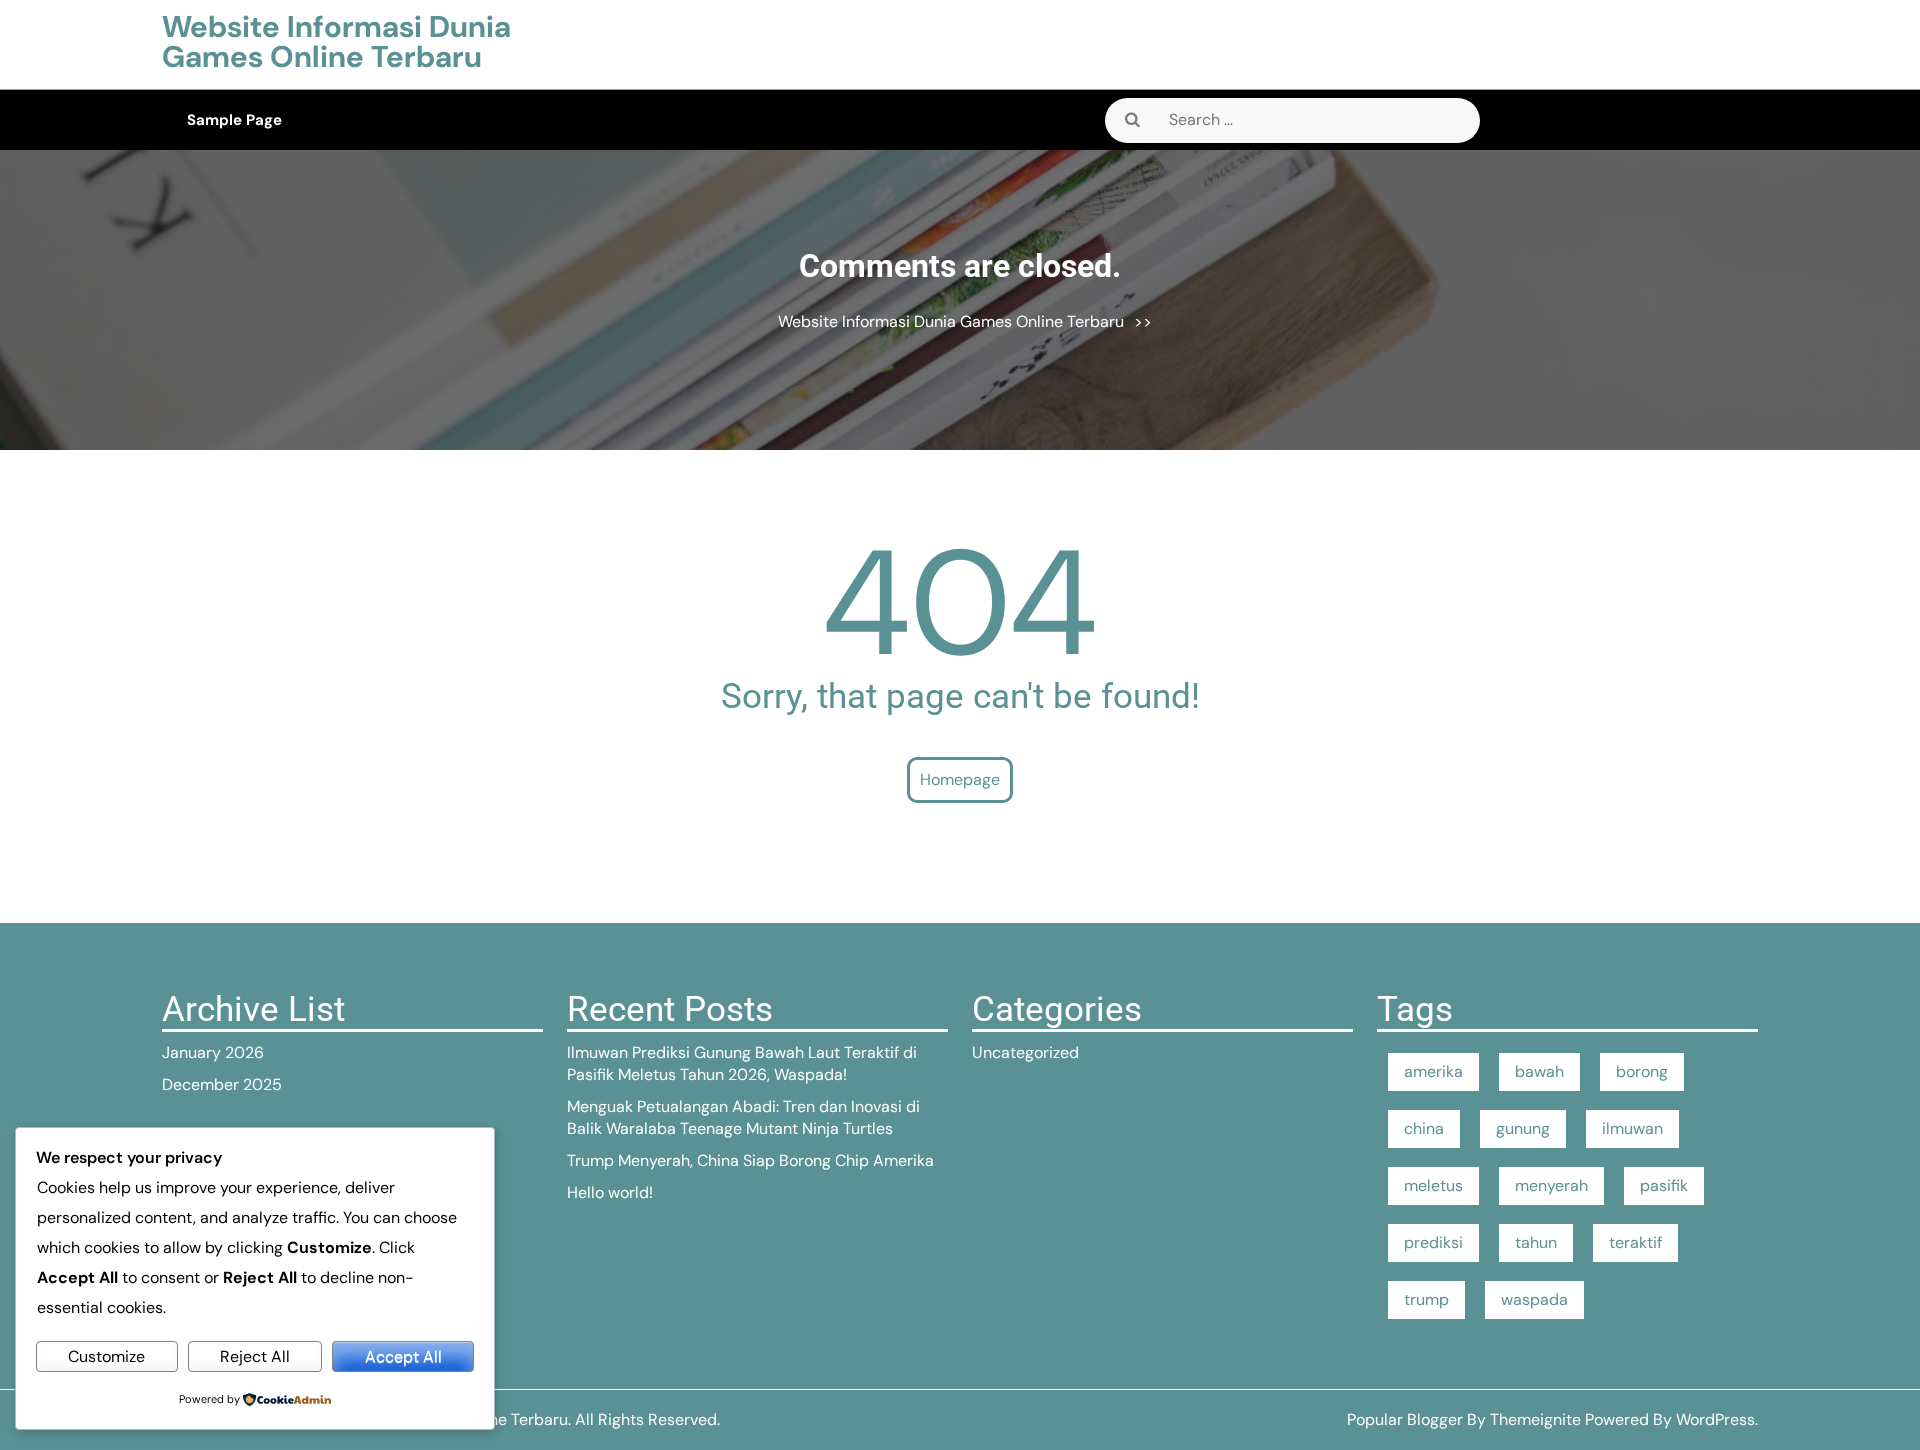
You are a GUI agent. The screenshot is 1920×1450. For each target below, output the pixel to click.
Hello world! (610, 1192)
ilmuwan (1632, 1128)
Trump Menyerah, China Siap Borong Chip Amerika (750, 1160)
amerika (1433, 1071)
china (1424, 1128)
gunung (1523, 1128)
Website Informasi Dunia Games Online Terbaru (336, 41)
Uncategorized (1025, 1052)
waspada (1534, 1299)
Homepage (960, 779)
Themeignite (1535, 1419)
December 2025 (222, 1084)
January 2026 (213, 1052)
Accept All (403, 1356)
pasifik (1664, 1185)
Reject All (255, 1356)
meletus (1433, 1185)
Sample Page (234, 120)
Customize (106, 1356)
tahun (1536, 1242)
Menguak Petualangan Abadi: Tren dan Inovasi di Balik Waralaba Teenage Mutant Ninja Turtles (743, 1117)
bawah (1539, 1071)
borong (1642, 1071)
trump (1426, 1299)
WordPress (1715, 1419)
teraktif (1635, 1242)
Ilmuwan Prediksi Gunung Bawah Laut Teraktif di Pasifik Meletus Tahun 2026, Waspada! (742, 1063)
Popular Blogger (1405, 1419)
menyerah (1551, 1185)
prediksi (1433, 1242)
